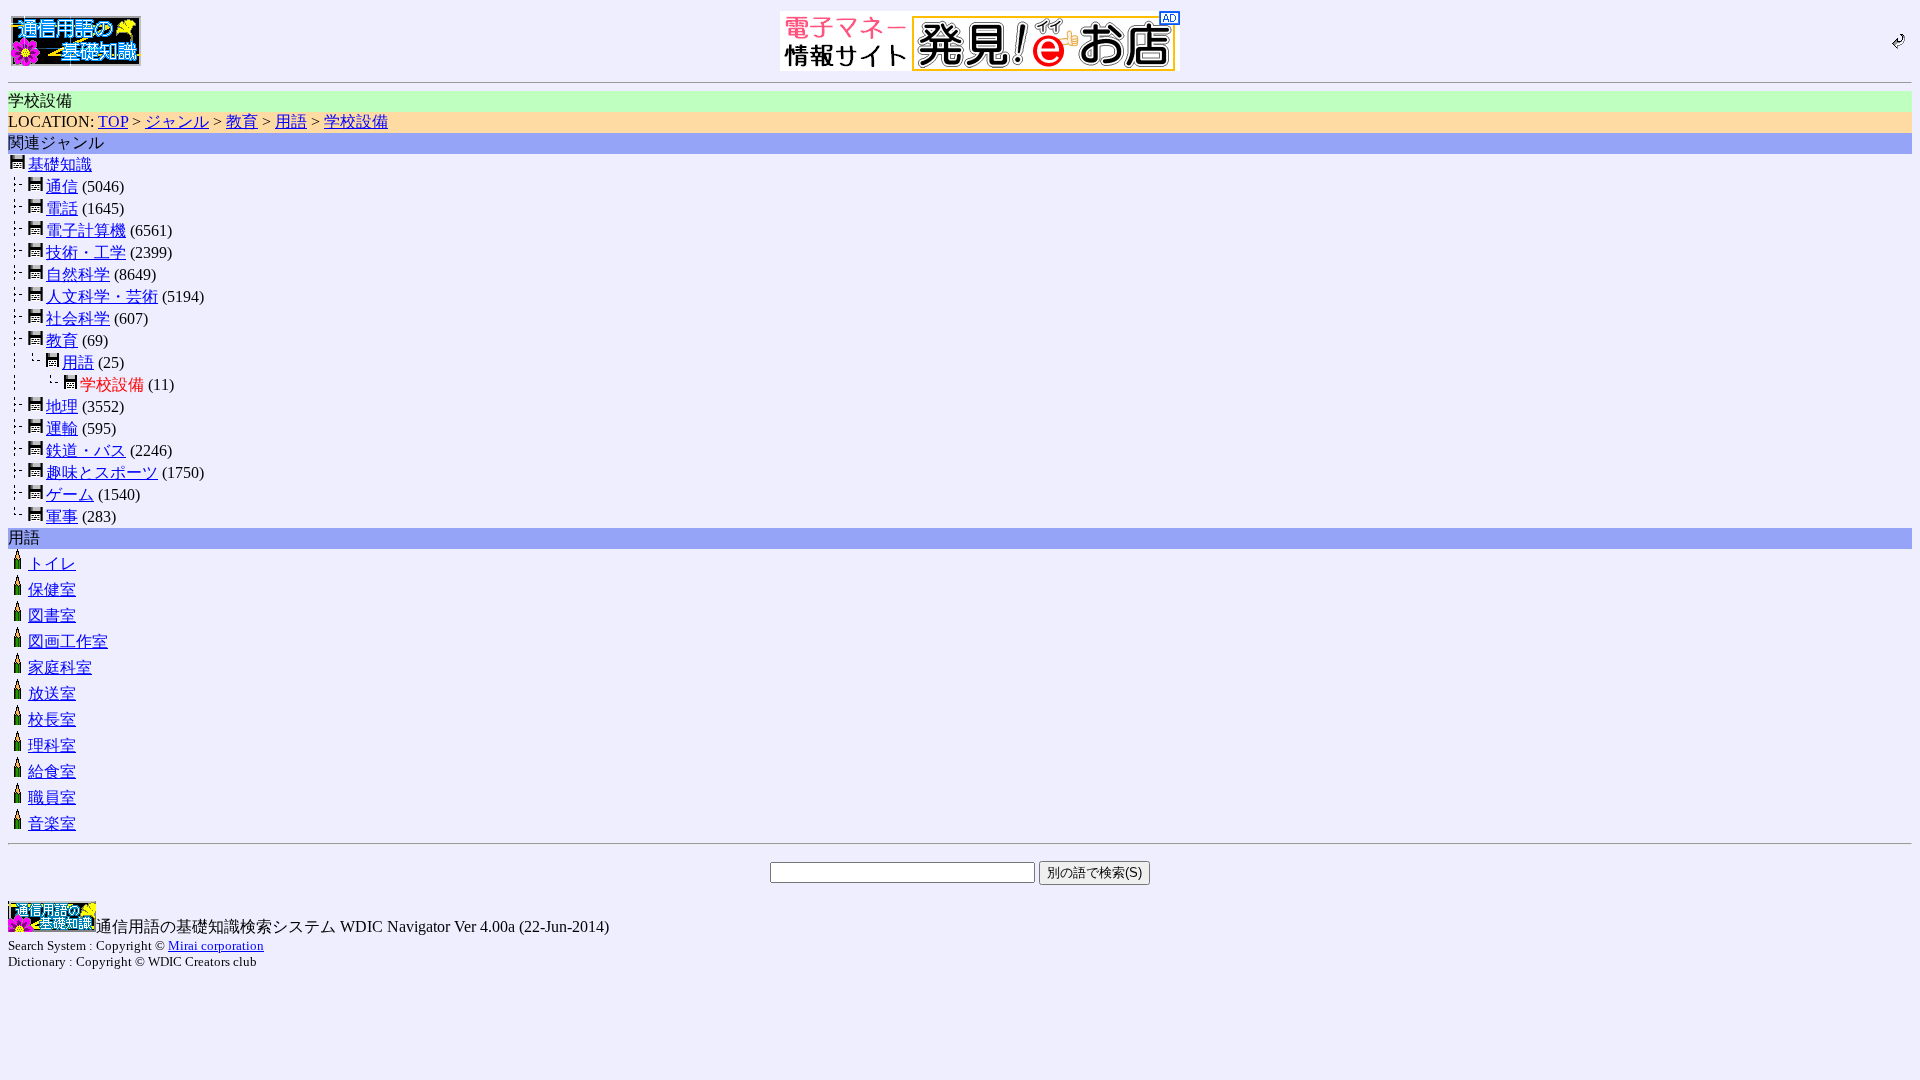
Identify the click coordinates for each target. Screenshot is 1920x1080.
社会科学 (78, 318)
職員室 (52, 797)
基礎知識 (60, 164)
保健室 (52, 589)
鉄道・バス (86, 450)
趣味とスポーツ (102, 472)
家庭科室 (60, 667)
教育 (242, 121)
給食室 (52, 771)
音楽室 (52, 823)
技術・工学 (86, 252)
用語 (291, 121)
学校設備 (356, 121)
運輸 (62, 428)
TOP (113, 121)
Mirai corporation (216, 945)
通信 (62, 186)
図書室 (52, 615)
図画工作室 (68, 641)
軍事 (62, 516)
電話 (62, 208)
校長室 (52, 719)
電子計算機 (86, 230)
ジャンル (177, 121)
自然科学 (78, 274)
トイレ (52, 563)
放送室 (52, 693)
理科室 (52, 745)
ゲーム (70, 494)
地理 (62, 406)
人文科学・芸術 (102, 296)
